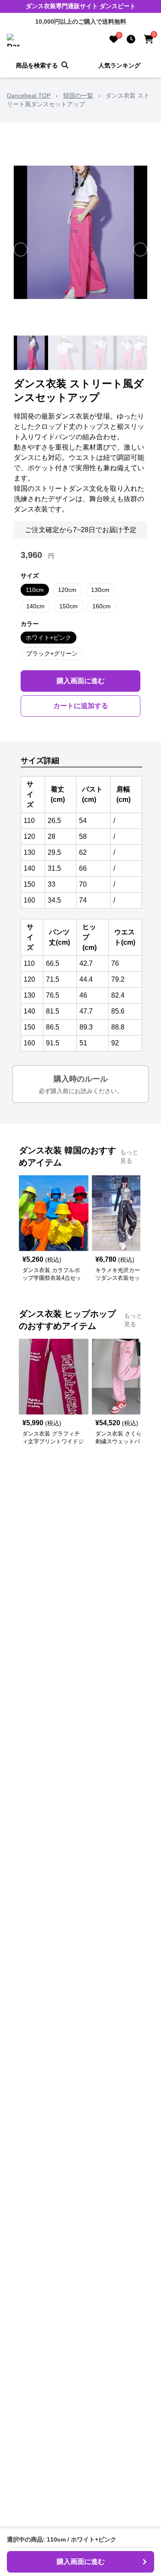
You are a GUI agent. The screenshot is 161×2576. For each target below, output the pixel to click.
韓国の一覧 (78, 96)
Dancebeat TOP (29, 96)
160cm (102, 606)
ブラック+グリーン (52, 653)
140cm (35, 606)
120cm (67, 590)
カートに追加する (81, 706)
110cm (35, 590)
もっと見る (129, 1156)
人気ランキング (119, 65)
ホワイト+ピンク (49, 638)
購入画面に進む (81, 681)
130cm (100, 590)
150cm (68, 606)
